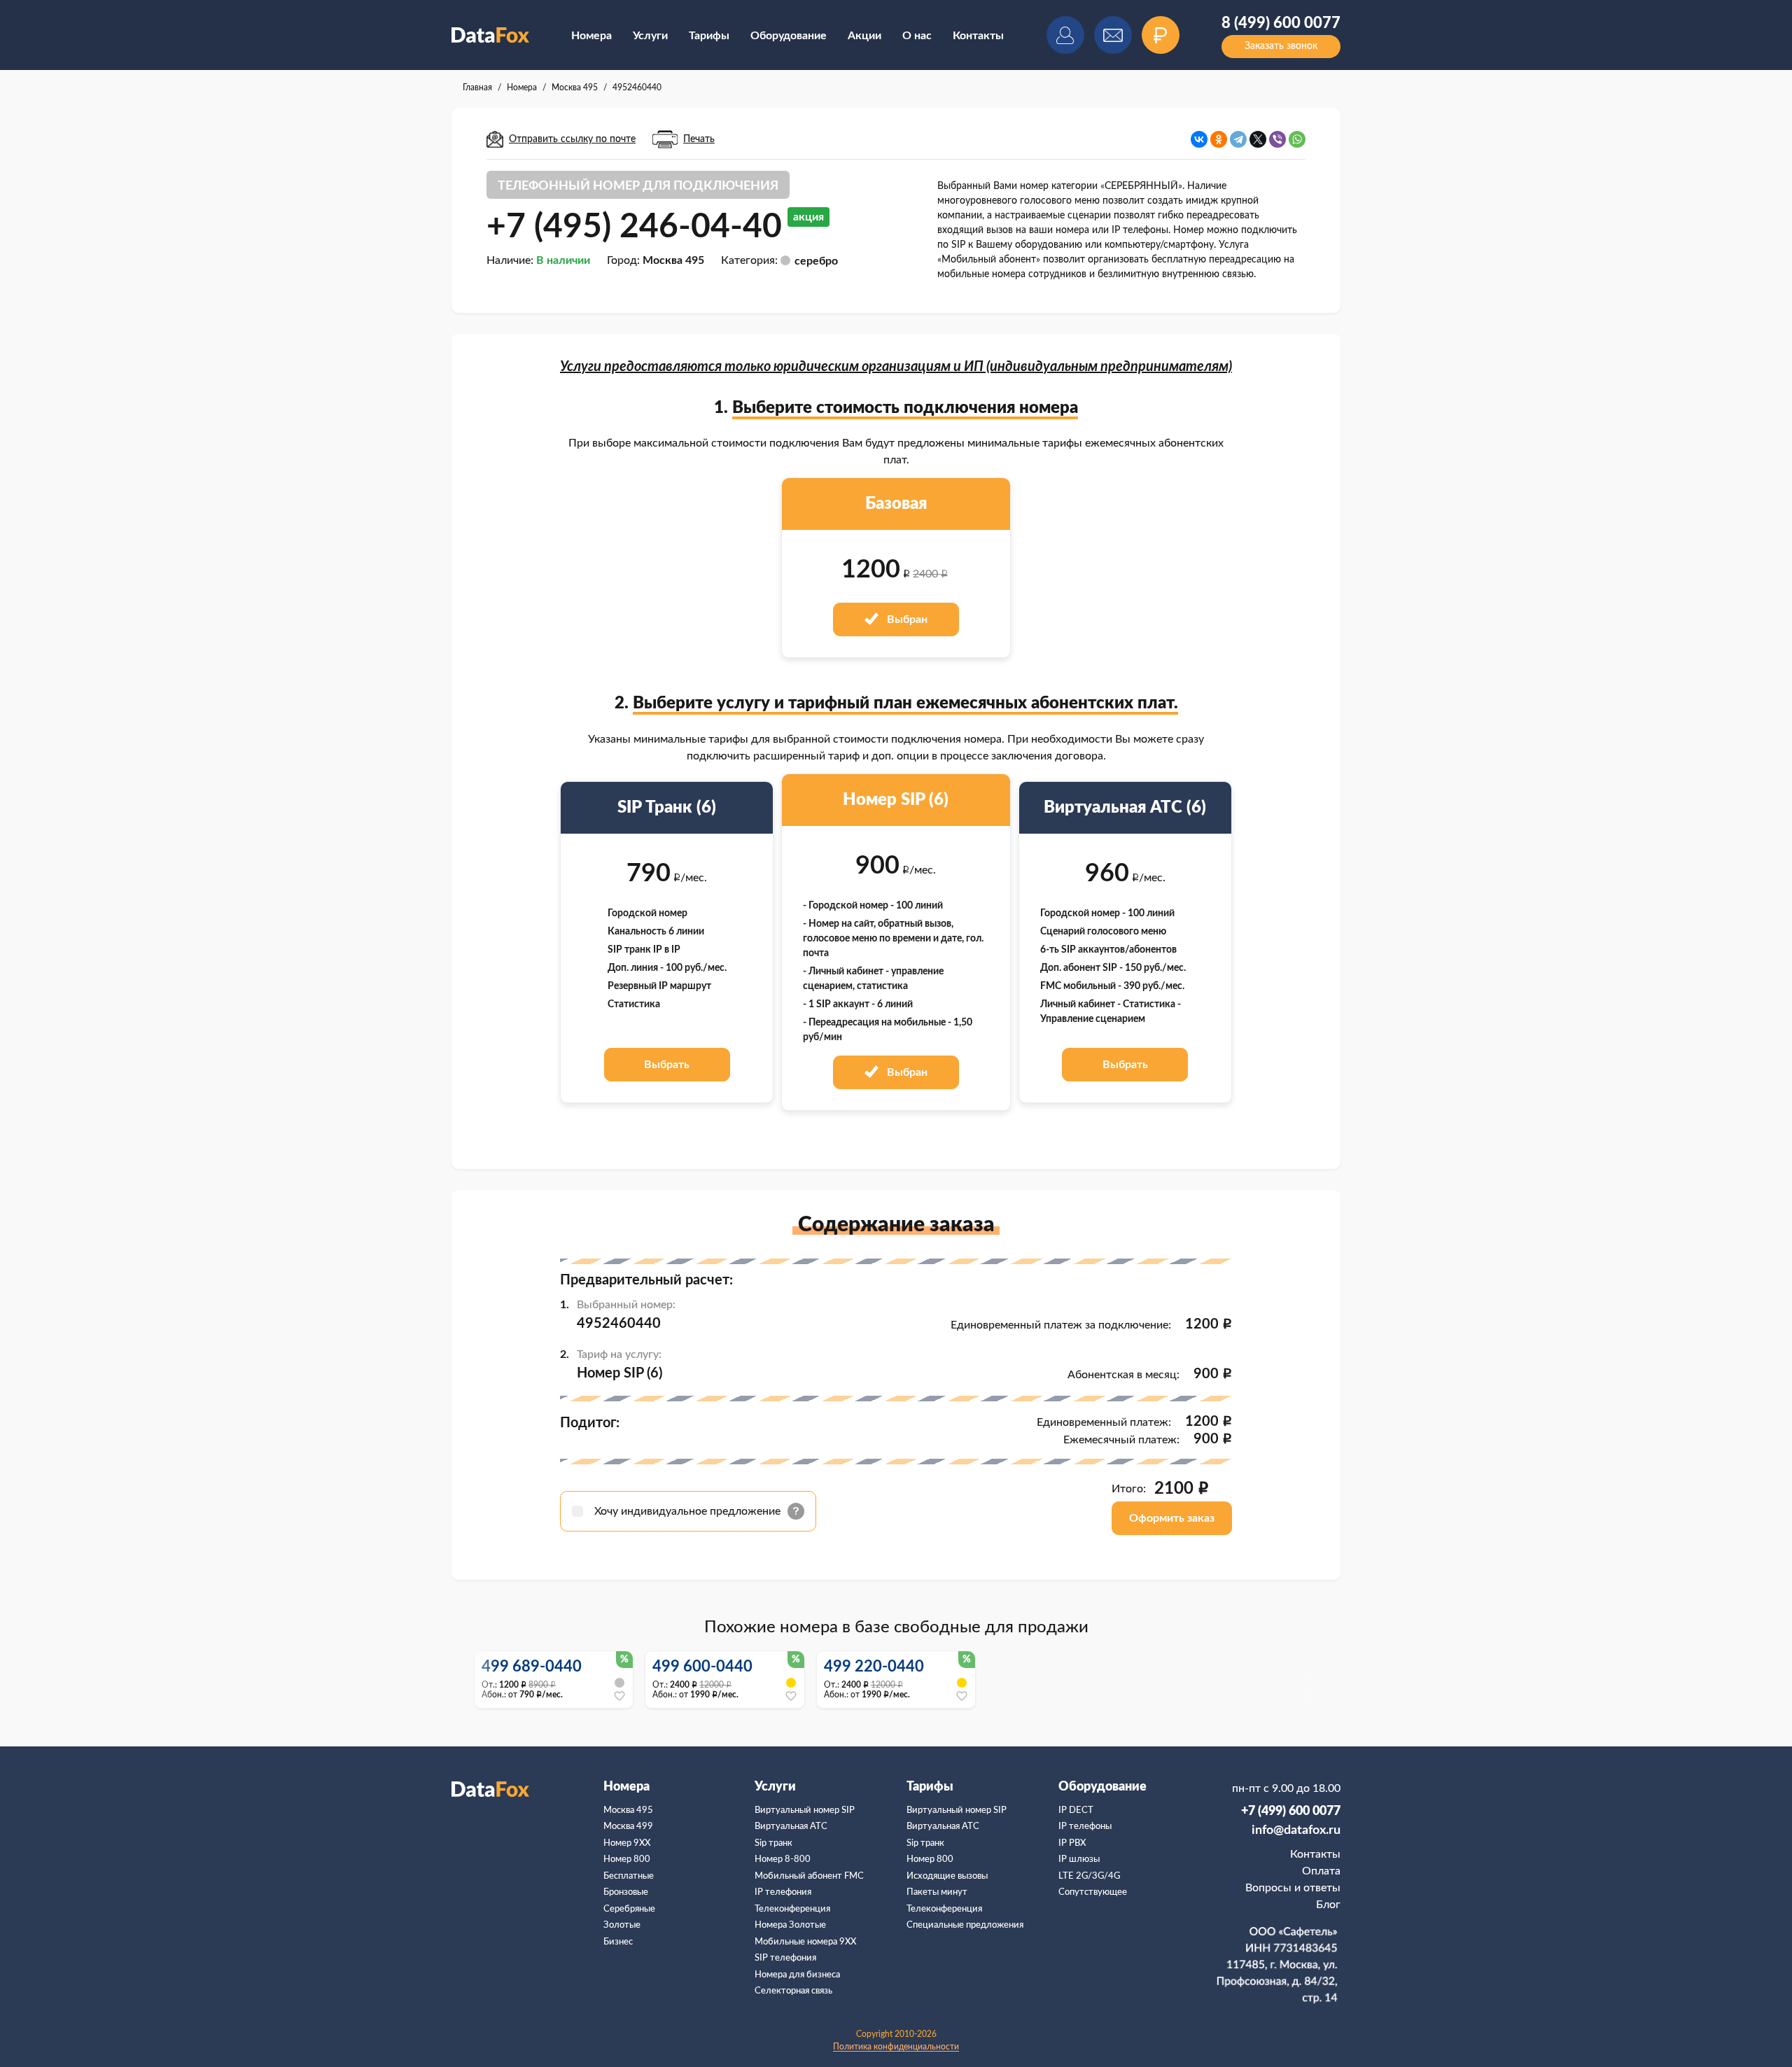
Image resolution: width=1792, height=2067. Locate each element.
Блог (1328, 1905)
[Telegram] (1238, 139)
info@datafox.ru (1296, 1830)
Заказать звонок (1281, 46)
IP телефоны (1085, 1827)
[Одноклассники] (1219, 139)
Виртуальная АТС (791, 1827)
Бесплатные (629, 1876)
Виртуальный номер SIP (805, 1810)
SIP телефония (785, 1958)
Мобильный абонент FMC (809, 1876)
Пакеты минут (937, 1892)
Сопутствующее (1093, 1892)
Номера (591, 36)
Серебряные (629, 1909)
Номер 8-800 (783, 1859)
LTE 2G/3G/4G (1089, 1876)
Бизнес (618, 1942)
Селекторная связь (793, 1991)
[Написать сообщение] (1113, 35)
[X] (1258, 139)
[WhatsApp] (1297, 139)
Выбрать (667, 1065)
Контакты (978, 36)
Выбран (906, 619)
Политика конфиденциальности (896, 2047)
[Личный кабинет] (1065, 35)
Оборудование (789, 36)
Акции (864, 36)
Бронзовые (626, 1892)
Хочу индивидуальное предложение (689, 1511)
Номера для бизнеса (797, 1975)
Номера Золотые (790, 1925)
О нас (917, 36)
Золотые (622, 1925)
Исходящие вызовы (947, 1876)
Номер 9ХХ (627, 1843)
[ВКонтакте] (1199, 139)
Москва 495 (628, 1810)
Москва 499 (628, 1827)
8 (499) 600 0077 (1281, 23)
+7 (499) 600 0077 (1291, 1812)
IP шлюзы (1079, 1859)
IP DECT (1076, 1810)
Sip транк (773, 1843)
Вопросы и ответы (1293, 1888)
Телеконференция (792, 1909)
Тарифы (709, 36)
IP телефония (783, 1892)
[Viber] (1277, 139)
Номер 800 (627, 1859)
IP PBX (1072, 1843)
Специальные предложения (965, 1925)
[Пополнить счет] (1161, 35)
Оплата (1321, 1871)
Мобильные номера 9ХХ (805, 1942)
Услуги (650, 36)
